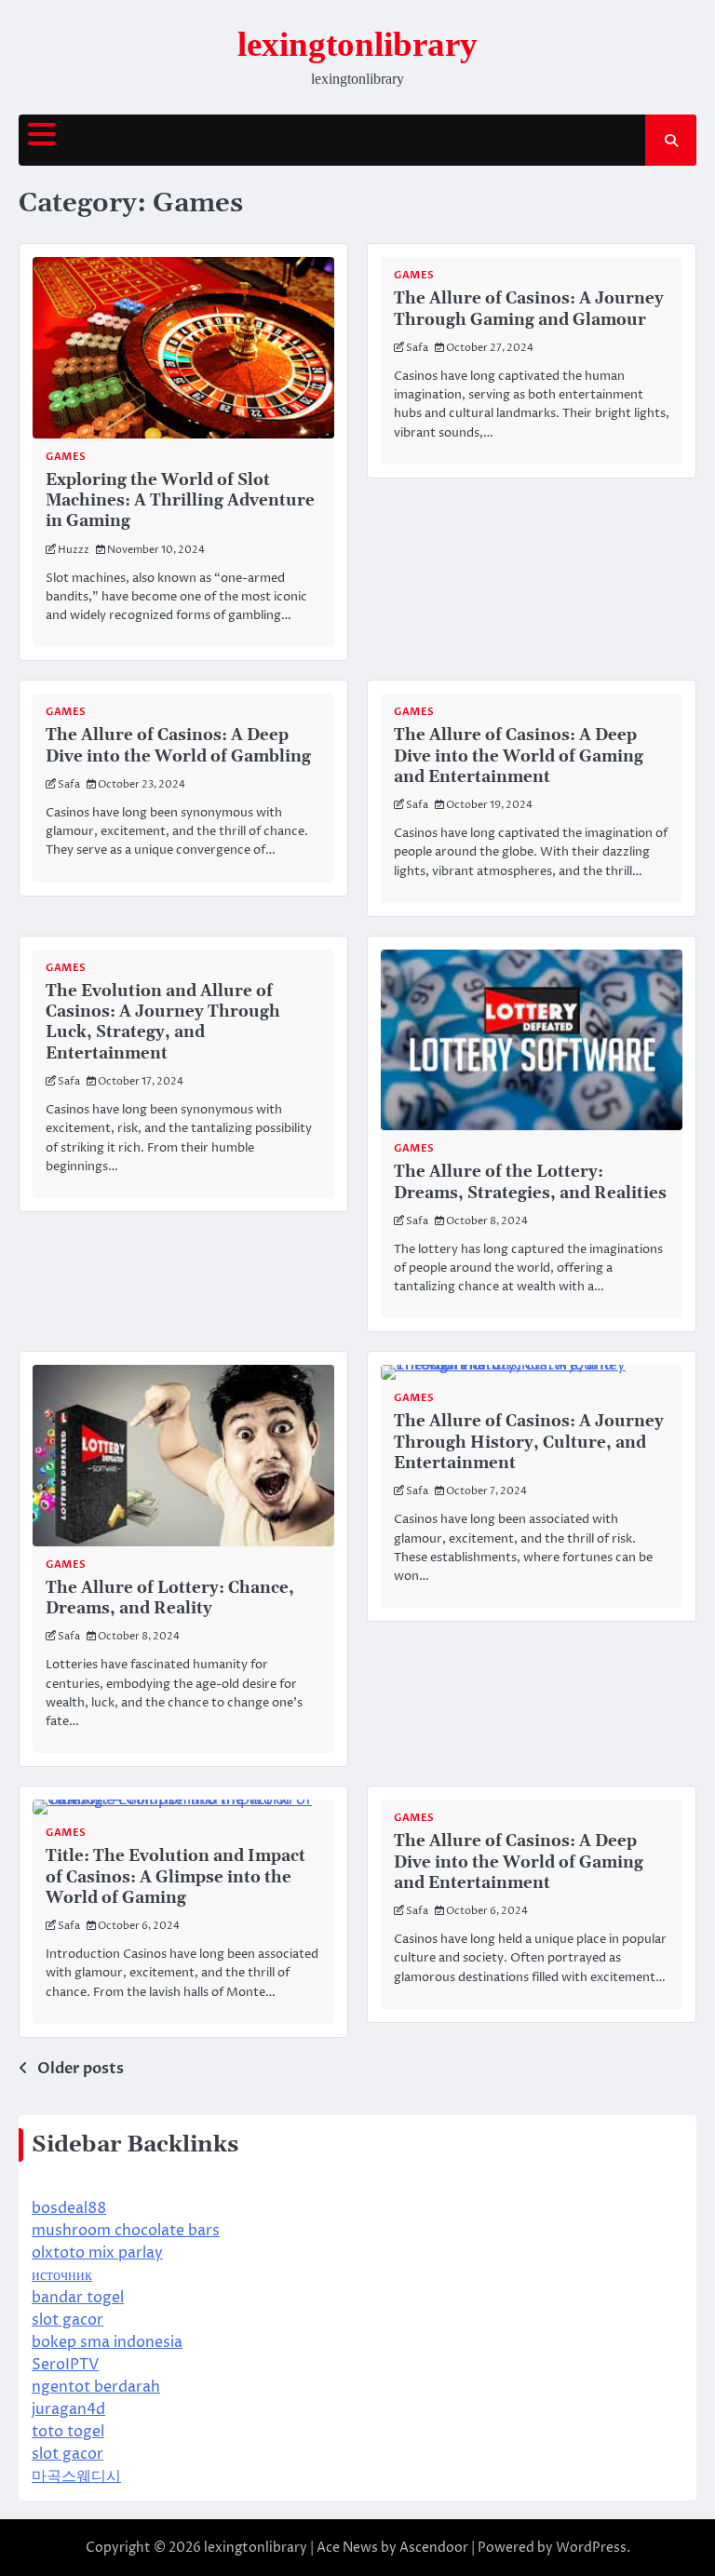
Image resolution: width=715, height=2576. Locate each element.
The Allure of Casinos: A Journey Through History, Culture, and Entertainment (529, 1443)
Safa (417, 348)
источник (62, 2275)
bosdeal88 (69, 2208)
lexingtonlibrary (357, 44)
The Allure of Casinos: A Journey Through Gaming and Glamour (529, 309)
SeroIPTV (65, 2365)
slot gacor (67, 2320)
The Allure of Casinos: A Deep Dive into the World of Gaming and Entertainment (519, 756)
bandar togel (78, 2298)
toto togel (68, 2432)
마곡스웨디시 (76, 2476)
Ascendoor (434, 2548)
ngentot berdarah (96, 2387)
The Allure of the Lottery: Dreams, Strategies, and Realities (530, 1182)
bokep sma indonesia (107, 2342)
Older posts (81, 2069)
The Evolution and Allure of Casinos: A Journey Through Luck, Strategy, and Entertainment (163, 1023)
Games (66, 457)
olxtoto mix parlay (97, 2253)
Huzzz (74, 550)
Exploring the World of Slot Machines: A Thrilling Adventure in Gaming (180, 501)
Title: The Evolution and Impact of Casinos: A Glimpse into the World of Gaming (175, 1877)
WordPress (591, 2548)
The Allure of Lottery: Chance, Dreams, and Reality (170, 1598)
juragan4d (68, 2409)
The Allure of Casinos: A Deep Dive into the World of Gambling (178, 746)
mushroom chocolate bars (126, 2231)
